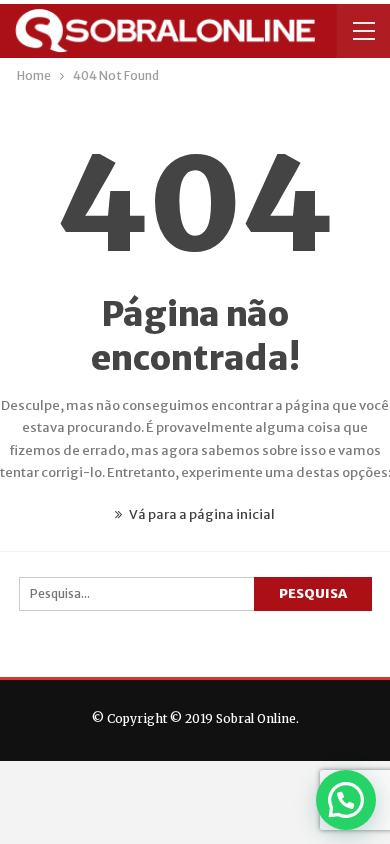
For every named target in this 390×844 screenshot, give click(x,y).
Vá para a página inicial (201, 514)
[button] (346, 800)
